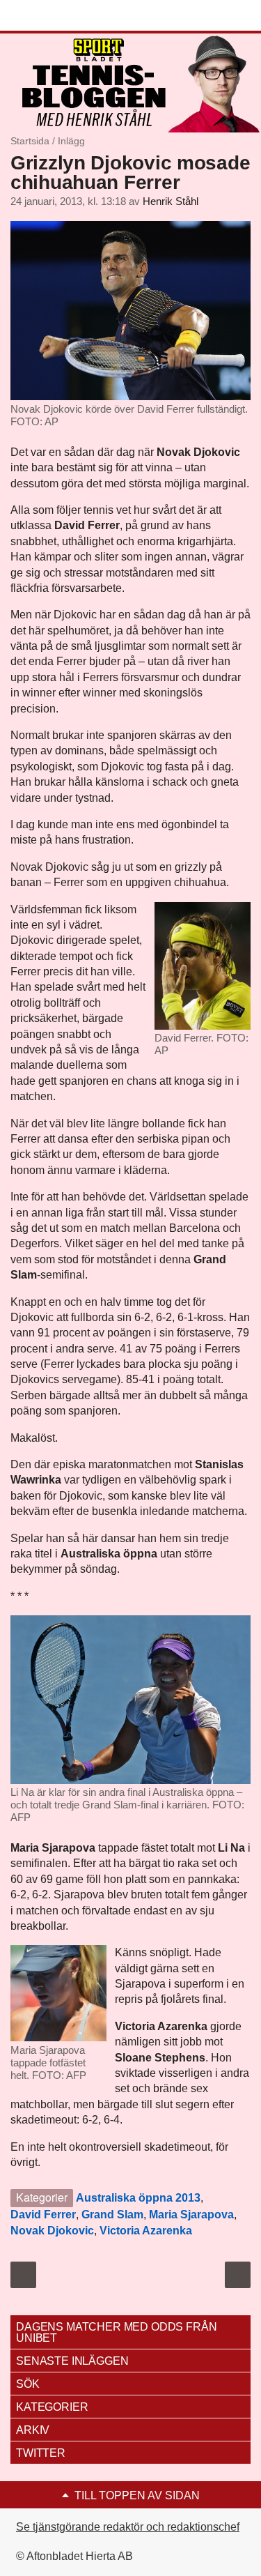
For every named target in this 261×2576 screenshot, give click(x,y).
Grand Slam (112, 2215)
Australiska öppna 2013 (138, 2198)
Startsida (30, 141)
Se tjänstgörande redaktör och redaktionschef (128, 2527)
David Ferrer (43, 2215)
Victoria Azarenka (146, 2231)
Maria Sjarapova (191, 2215)
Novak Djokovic (52, 2231)
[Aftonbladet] (63, 16)
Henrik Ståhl (171, 201)
